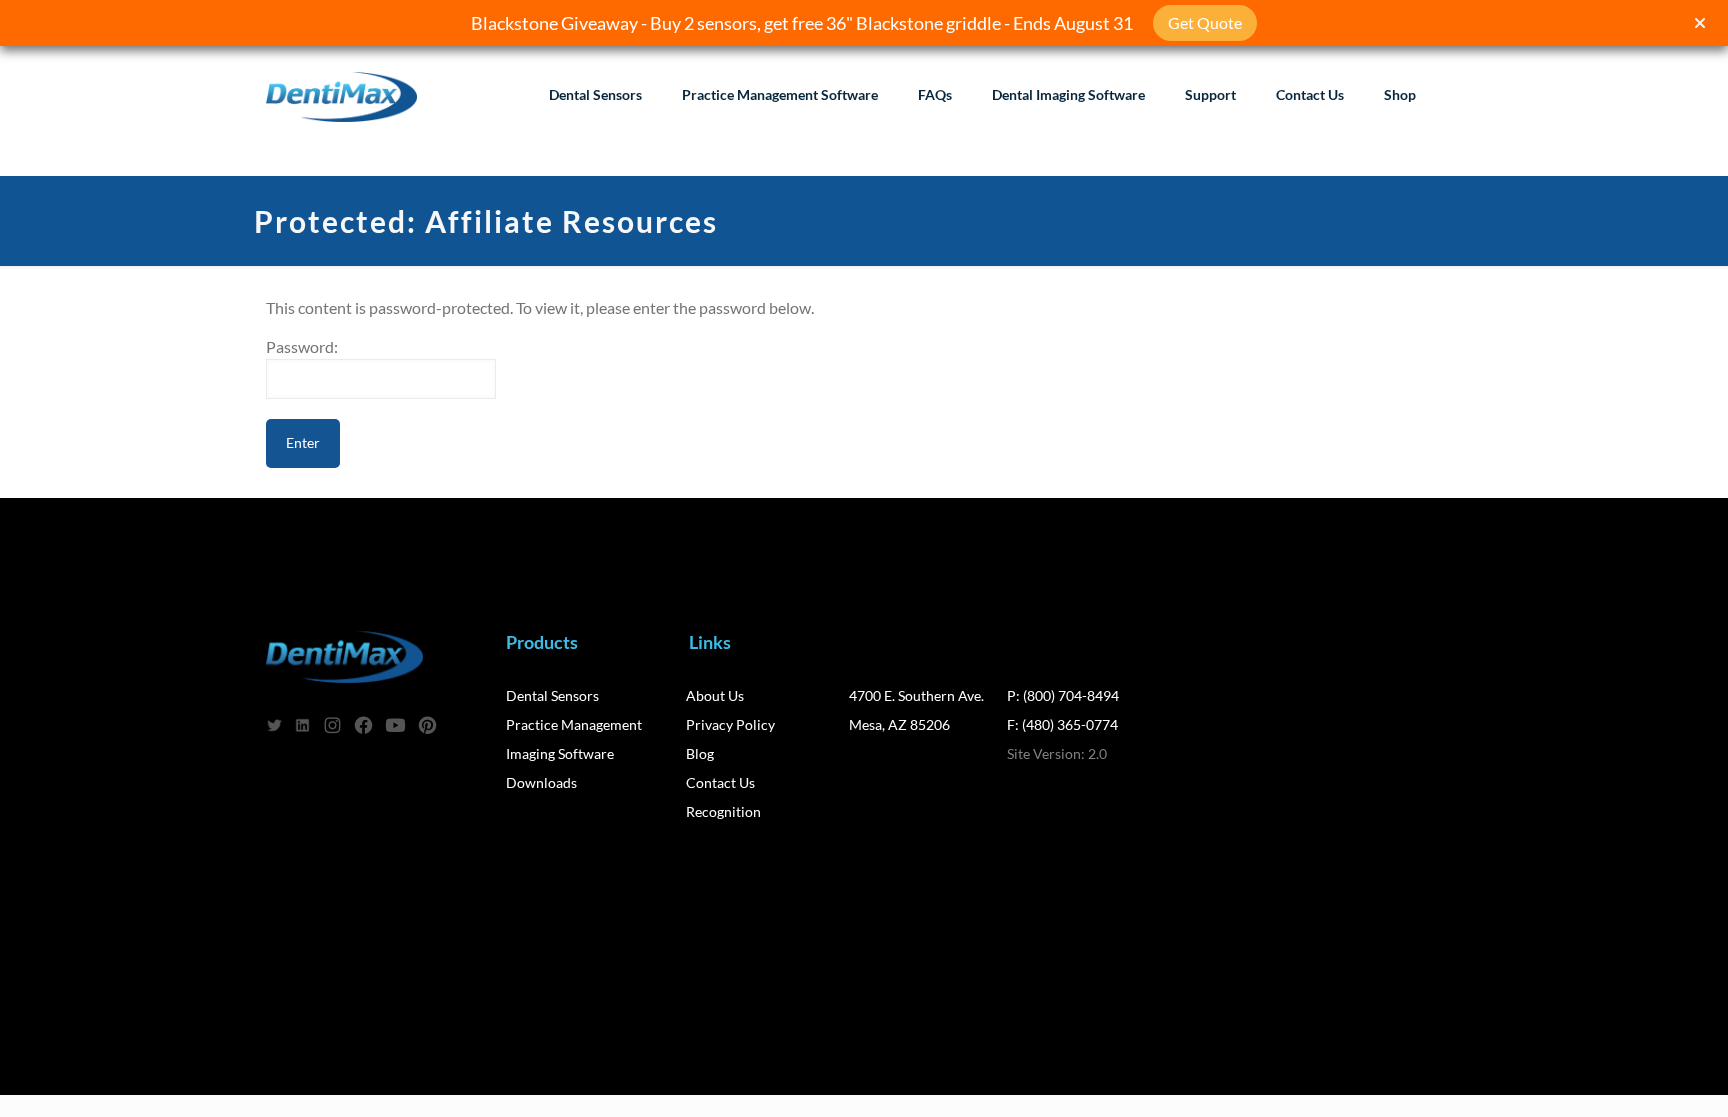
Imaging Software (560, 753)
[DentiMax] (341, 95)
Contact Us (720, 782)
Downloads (541, 782)
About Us (715, 695)
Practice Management (574, 724)
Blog (700, 753)
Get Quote (1205, 22)
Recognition (723, 811)
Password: (302, 346)
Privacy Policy (730, 724)
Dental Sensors (552, 695)
